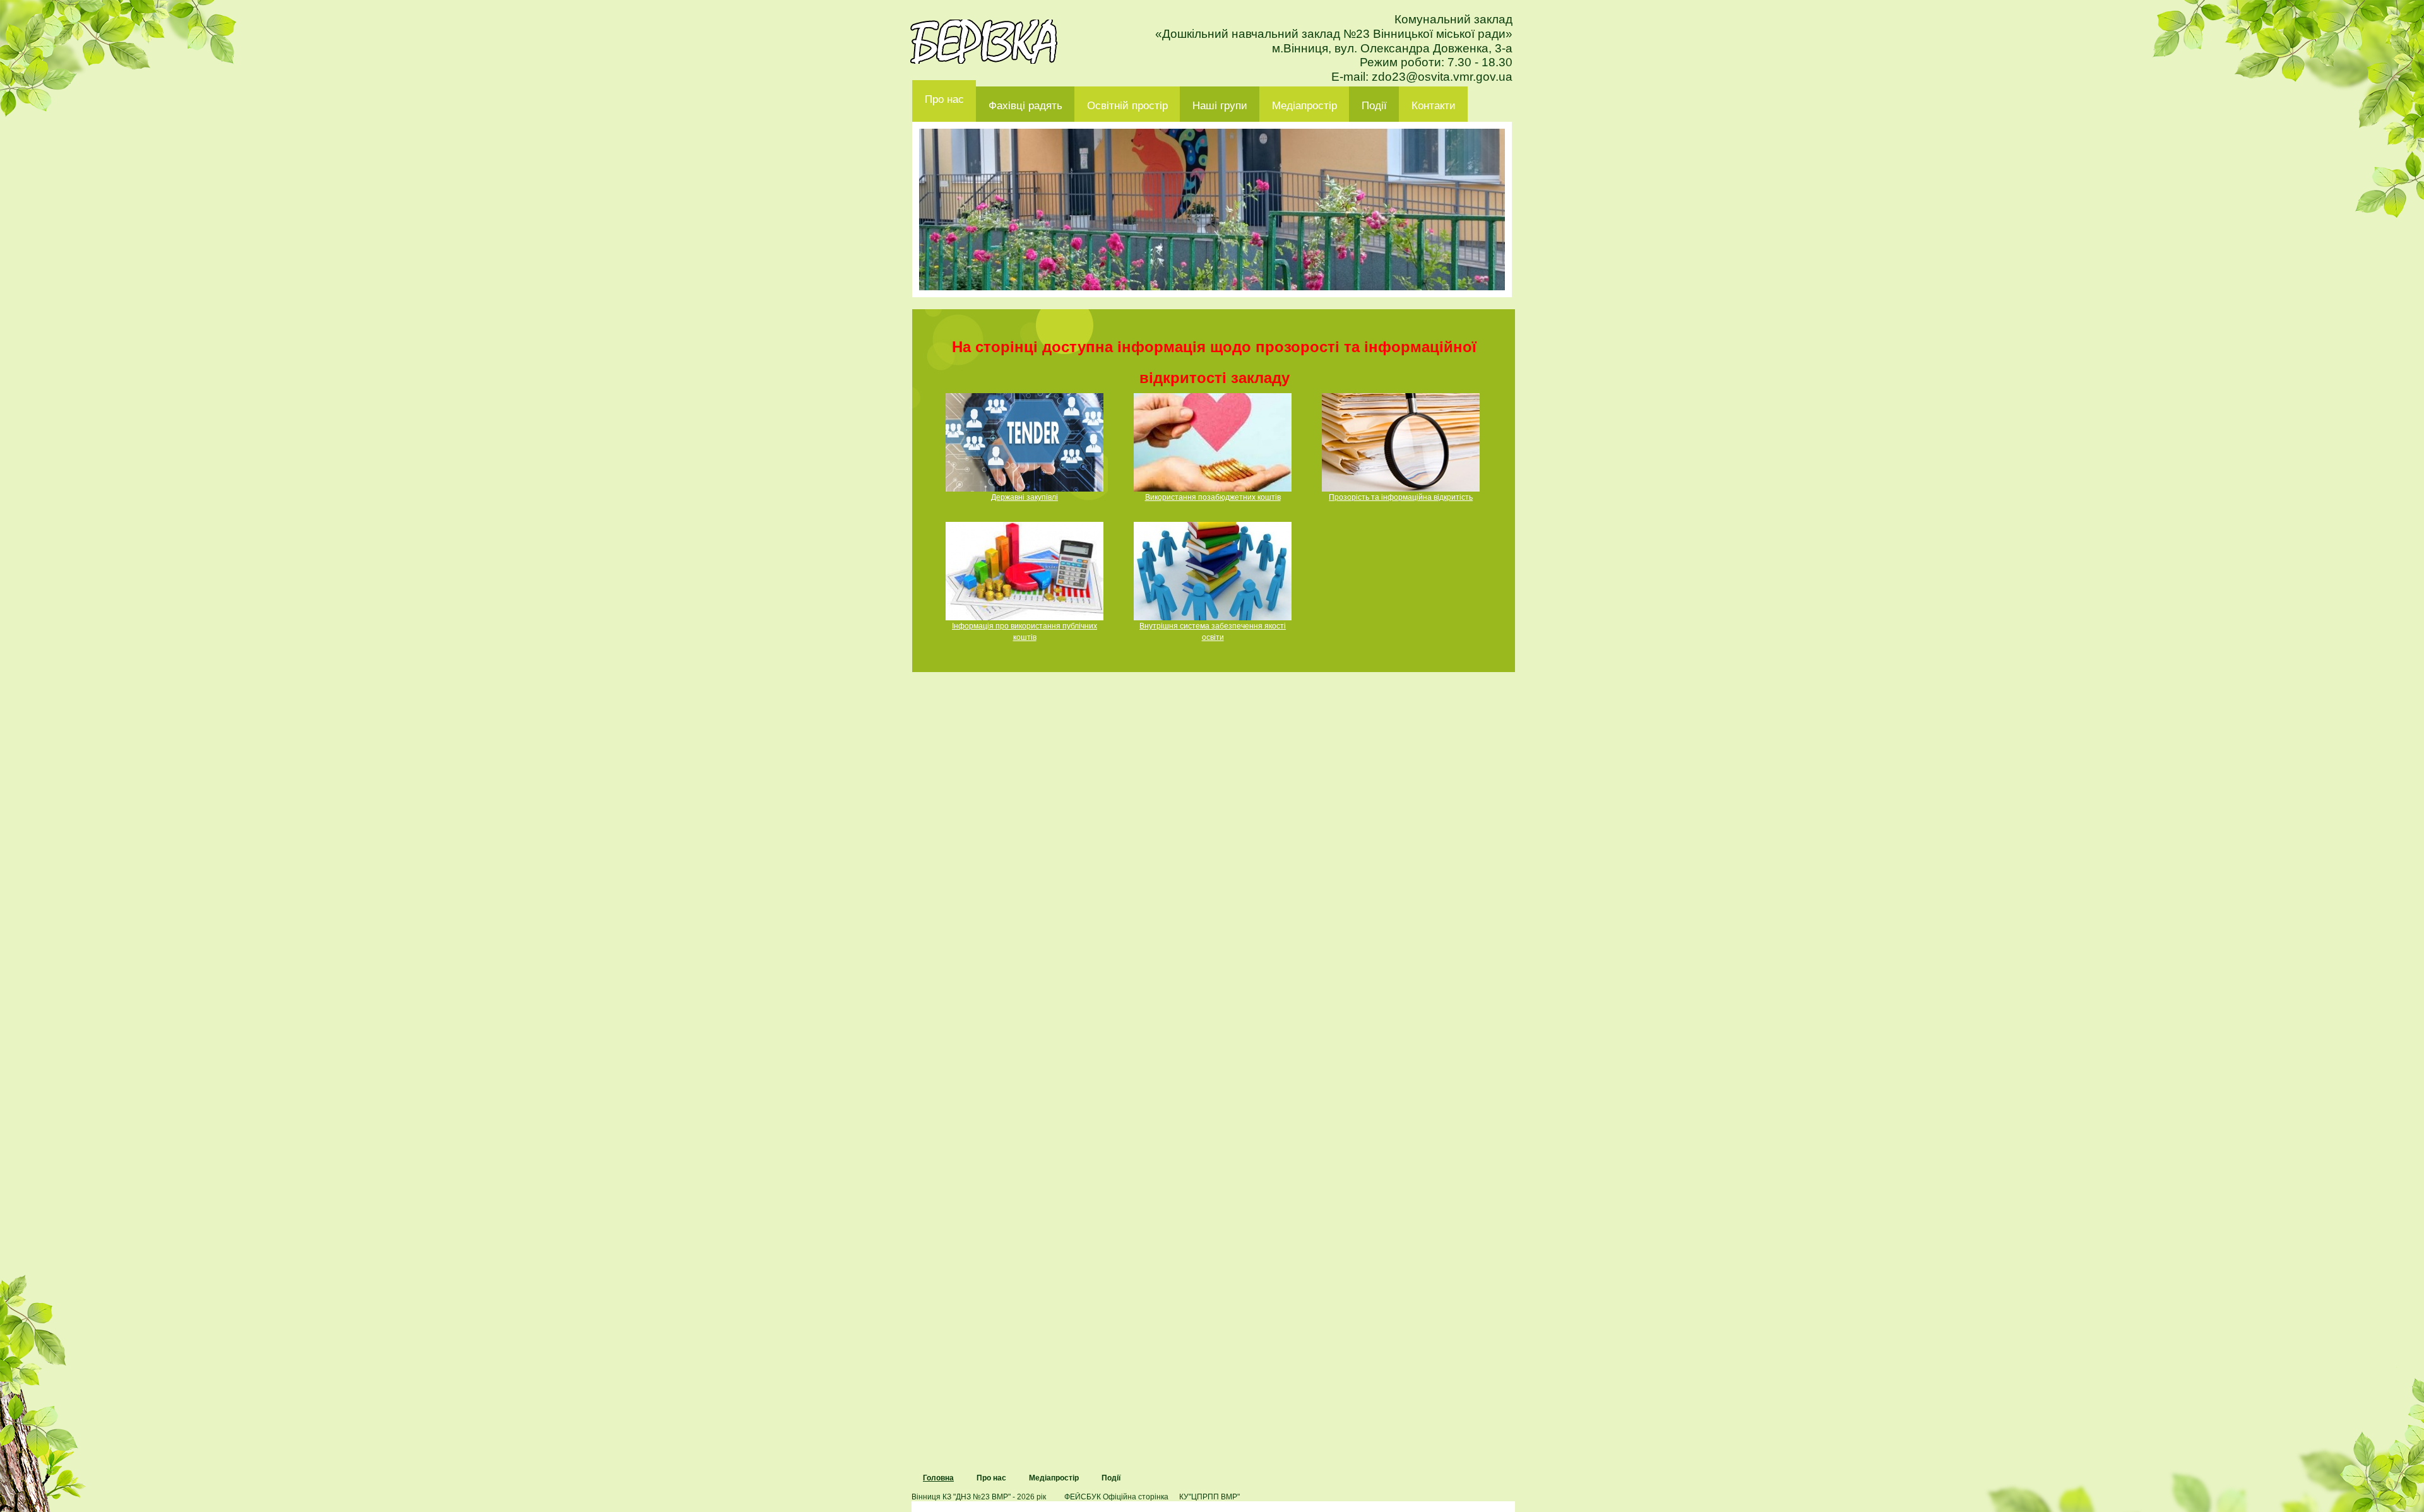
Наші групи (1220, 106)
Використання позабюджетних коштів (1213, 497)
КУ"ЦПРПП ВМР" (1209, 1497)
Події (1374, 106)
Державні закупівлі (1025, 497)
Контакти (1434, 106)
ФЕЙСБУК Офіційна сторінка (1116, 1497)
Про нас (944, 99)
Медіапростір (1304, 106)
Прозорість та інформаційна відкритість (1401, 497)
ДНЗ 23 (984, 42)
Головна (938, 1478)
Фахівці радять (1025, 106)
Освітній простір (1127, 106)
